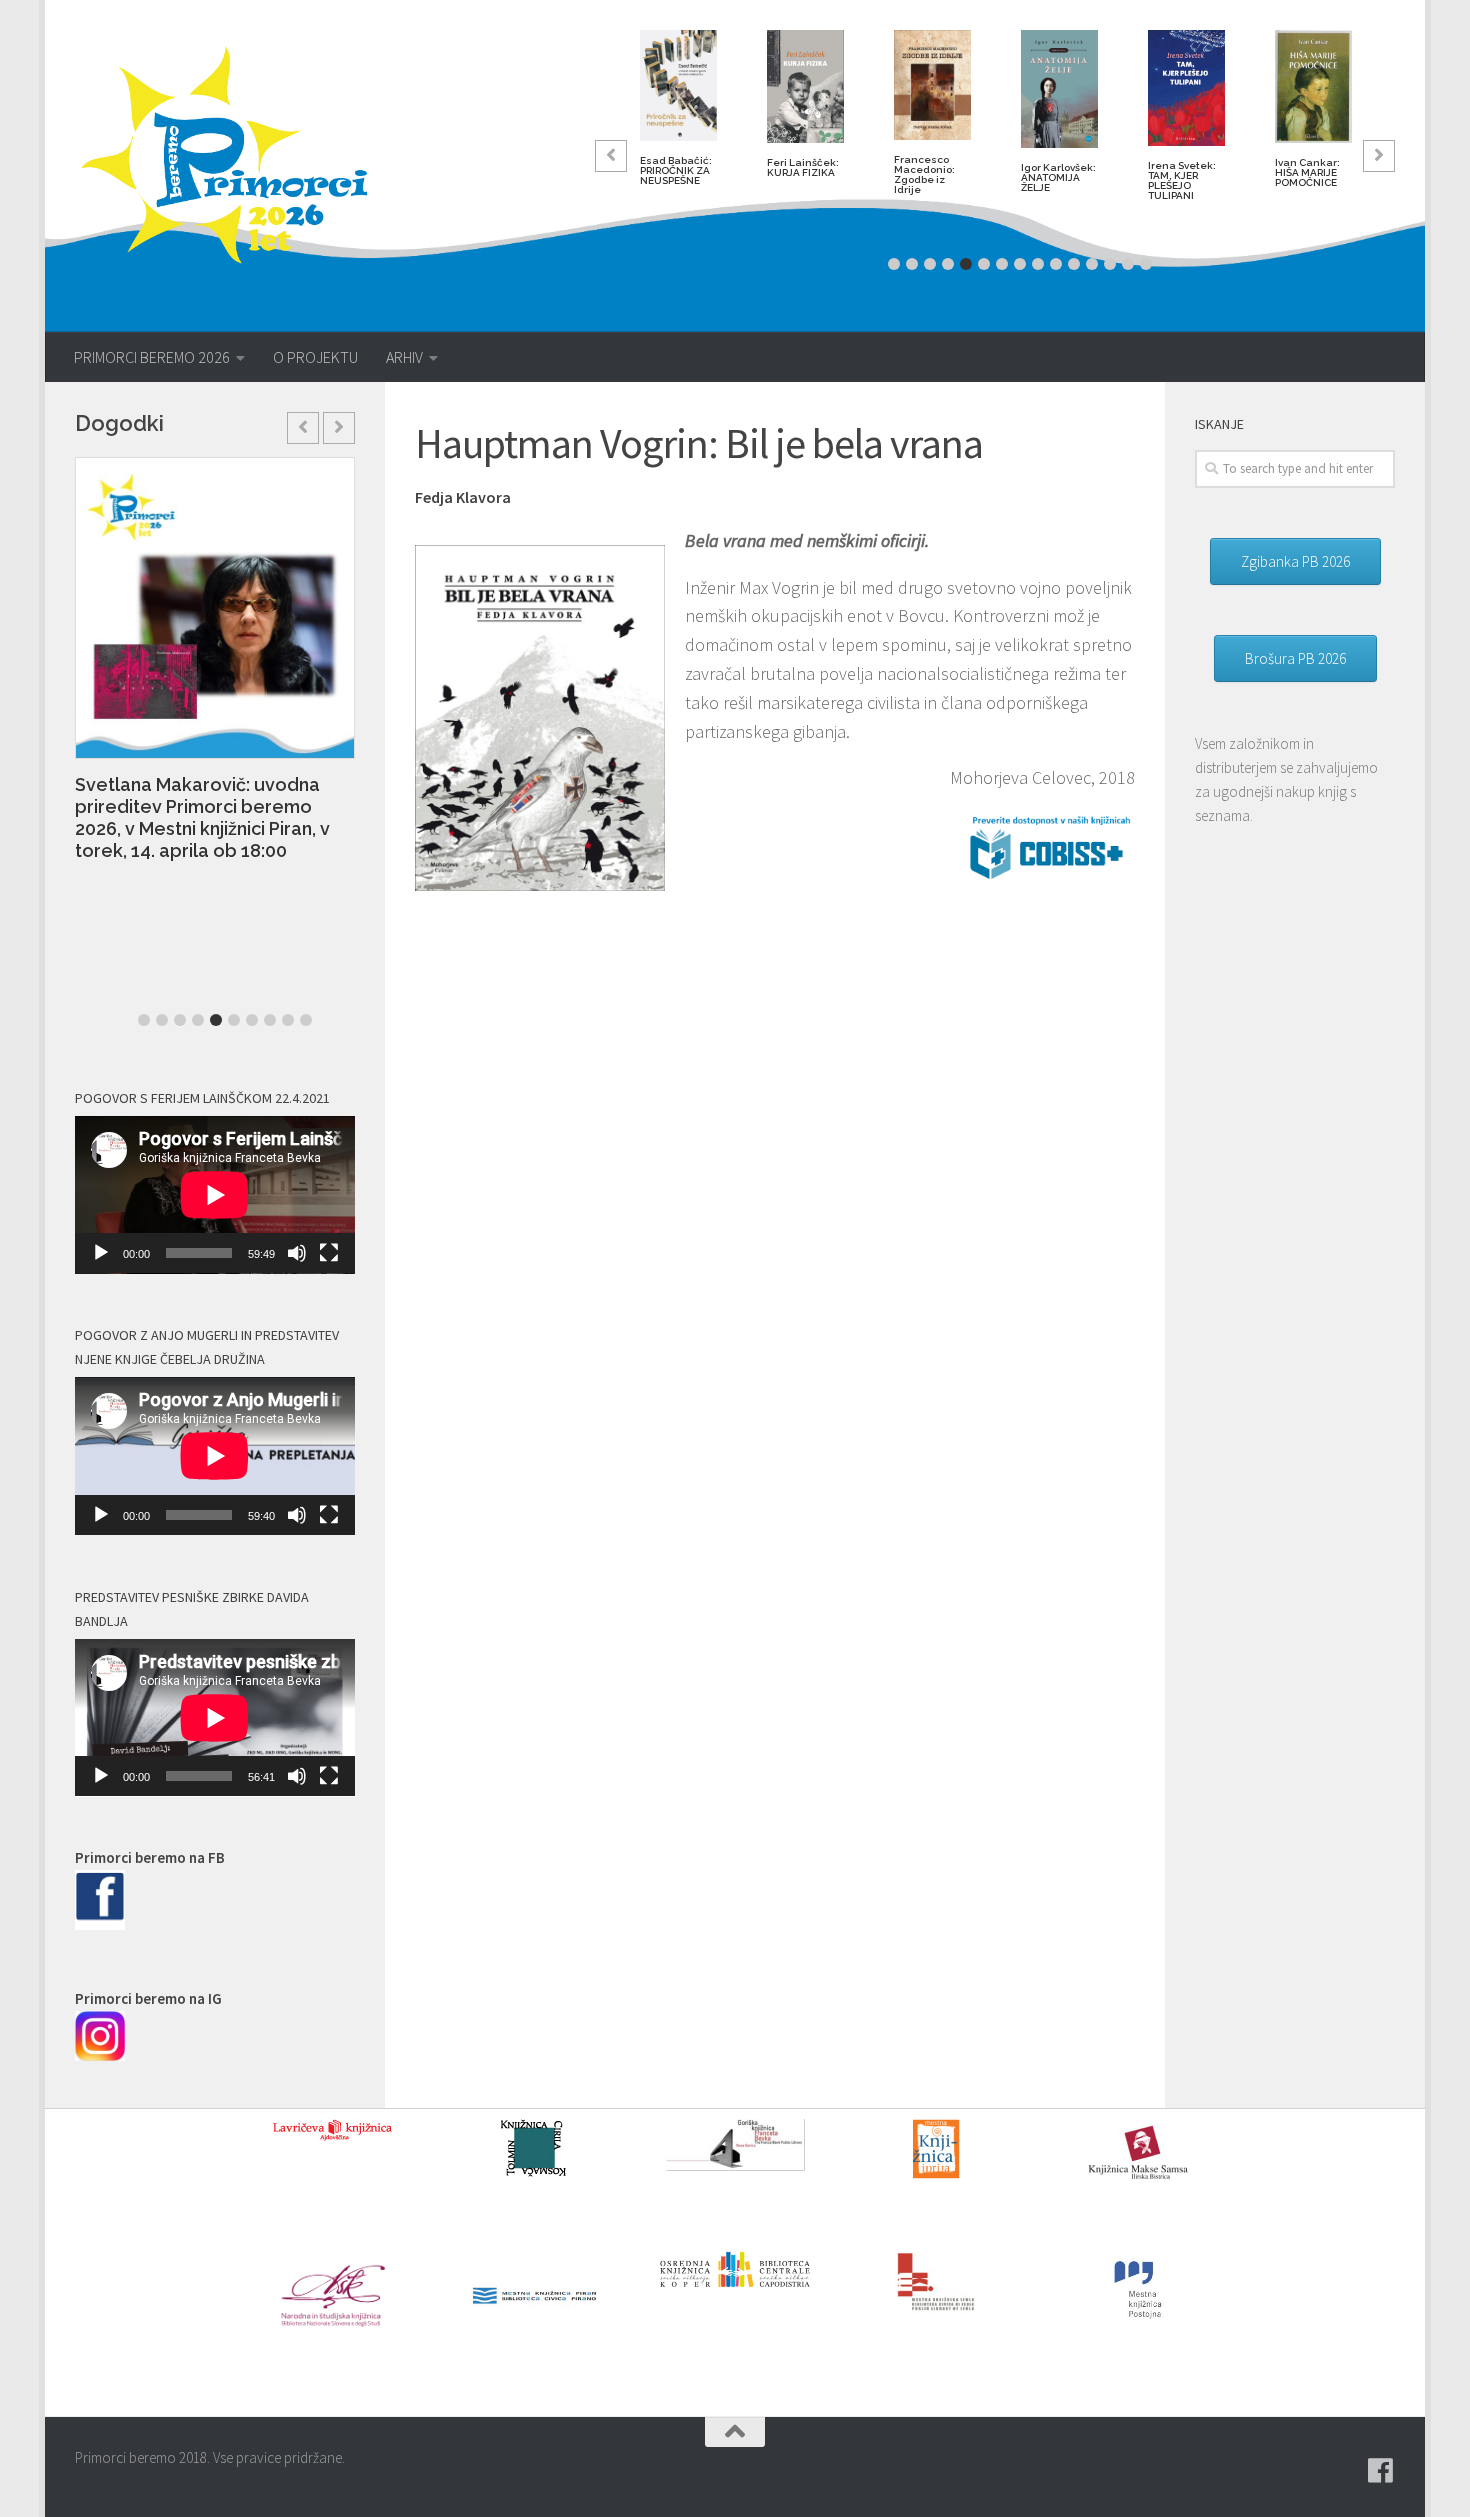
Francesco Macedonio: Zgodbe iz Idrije (924, 174)
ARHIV (404, 357)
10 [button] (1056, 264)
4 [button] (948, 264)
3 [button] (930, 264)
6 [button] (984, 264)
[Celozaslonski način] (329, 1253)
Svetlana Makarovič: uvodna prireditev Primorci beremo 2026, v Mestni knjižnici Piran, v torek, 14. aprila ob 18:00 (202, 817)
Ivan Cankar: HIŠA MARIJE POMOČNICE (1307, 172)
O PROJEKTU (315, 357)
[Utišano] (297, 1253)
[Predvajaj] (101, 1253)
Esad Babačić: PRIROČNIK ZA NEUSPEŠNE (676, 170)
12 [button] (1092, 264)
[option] (678, 116)
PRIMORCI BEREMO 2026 (152, 357)
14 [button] (1128, 264)
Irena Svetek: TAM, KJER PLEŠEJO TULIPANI (1182, 180)
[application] (215, 1195)
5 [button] (966, 264)
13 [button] (1110, 264)
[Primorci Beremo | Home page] (237, 155)
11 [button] (1074, 264)
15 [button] (1146, 264)
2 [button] (912, 264)
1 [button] (894, 264)
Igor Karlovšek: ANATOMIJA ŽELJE (1058, 177)
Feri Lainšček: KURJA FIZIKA (803, 167)
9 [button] (1038, 264)
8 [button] (1020, 264)
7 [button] (1002, 264)
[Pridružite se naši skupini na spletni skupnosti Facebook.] (1381, 2471)
